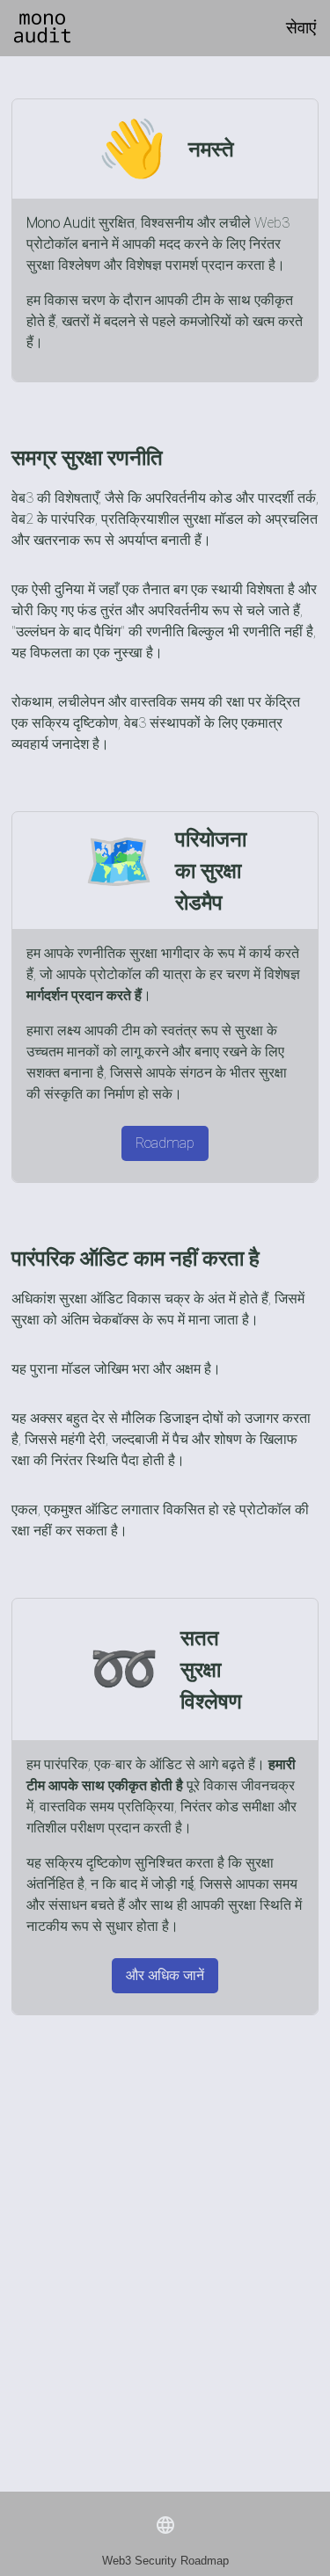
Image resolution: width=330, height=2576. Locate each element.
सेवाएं (301, 28)
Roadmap (165, 1143)
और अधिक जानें (165, 1975)
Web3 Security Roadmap (165, 2561)
